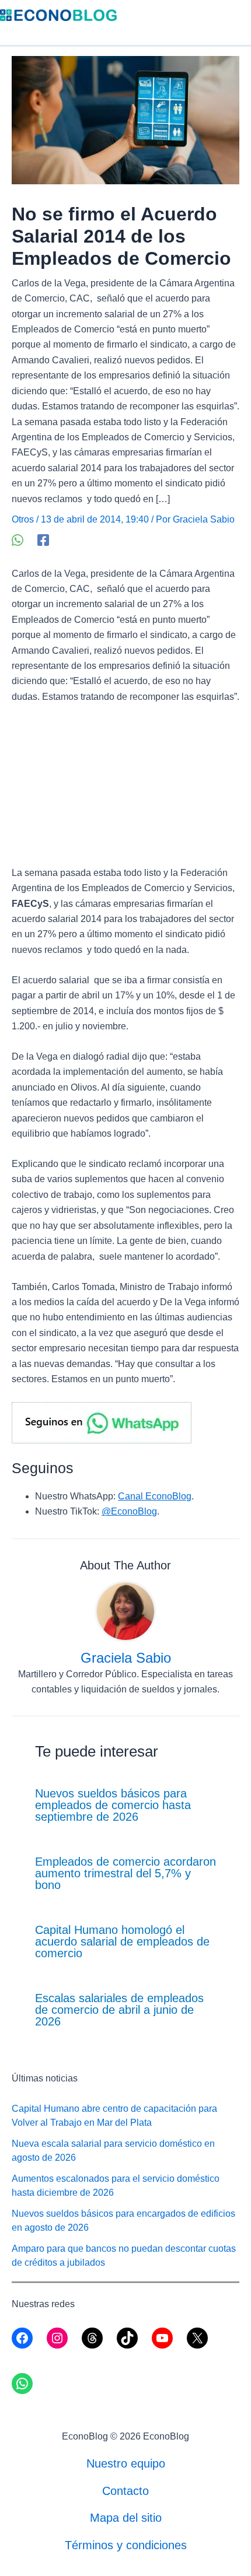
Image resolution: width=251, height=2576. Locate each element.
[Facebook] (43, 540)
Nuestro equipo (126, 2463)
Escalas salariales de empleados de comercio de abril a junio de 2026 (119, 2010)
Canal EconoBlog (155, 1496)
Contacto (125, 2491)
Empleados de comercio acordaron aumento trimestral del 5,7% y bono (125, 1873)
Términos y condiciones (126, 2545)
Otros (23, 519)
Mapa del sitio (126, 2518)
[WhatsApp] (18, 540)
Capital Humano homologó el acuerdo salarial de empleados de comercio (122, 1941)
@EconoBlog (129, 1511)
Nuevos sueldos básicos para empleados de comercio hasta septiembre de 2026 (113, 1805)
